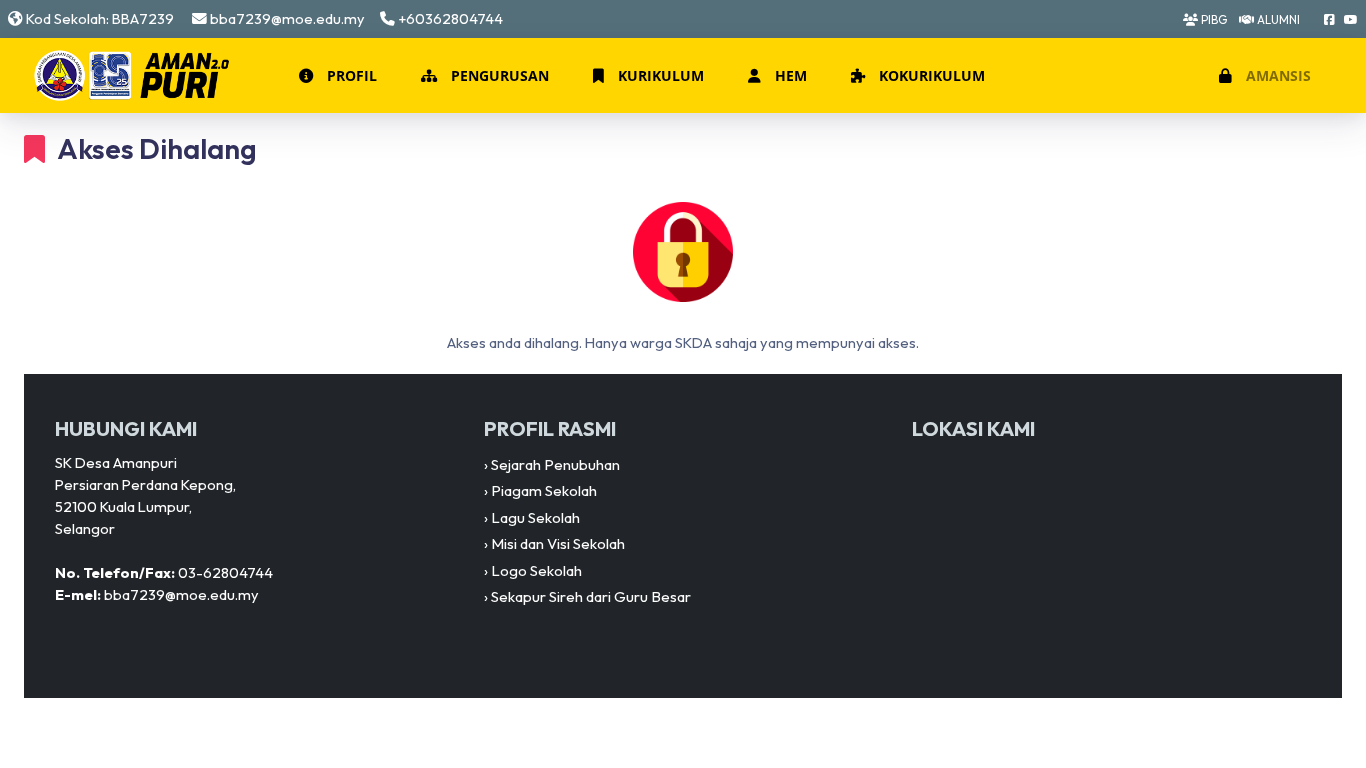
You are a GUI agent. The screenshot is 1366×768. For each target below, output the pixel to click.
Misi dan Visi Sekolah (558, 543)
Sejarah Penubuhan (555, 464)
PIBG (1212, 19)
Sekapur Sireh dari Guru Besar (591, 596)
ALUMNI (1277, 19)
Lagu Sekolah (535, 517)
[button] (336, 76)
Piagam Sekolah (544, 490)
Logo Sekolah (536, 570)
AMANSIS (1276, 75)
